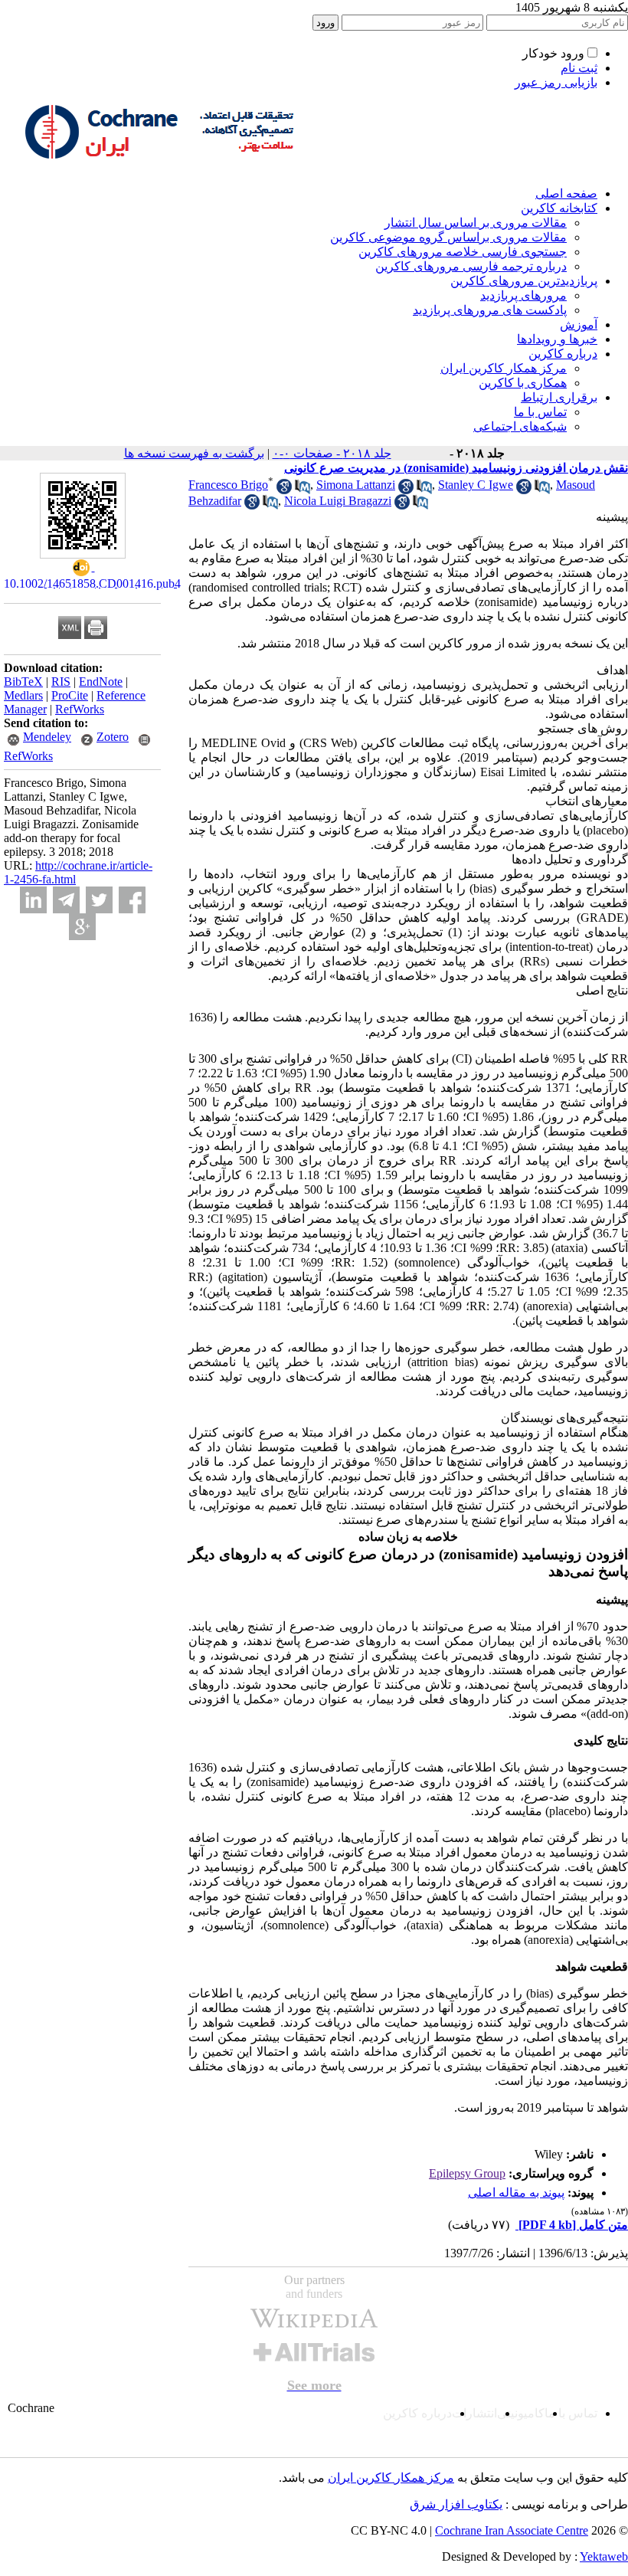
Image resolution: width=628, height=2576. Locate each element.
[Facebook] (132, 900)
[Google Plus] (82, 927)
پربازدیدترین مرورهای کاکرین (524, 281)
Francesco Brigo (228, 485)
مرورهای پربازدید (523, 295)
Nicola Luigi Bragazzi (338, 501)
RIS (61, 682)
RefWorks (80, 709)
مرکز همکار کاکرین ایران (504, 368)
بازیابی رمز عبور (556, 82)
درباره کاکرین (563, 354)
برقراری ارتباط (559, 397)
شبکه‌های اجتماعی (520, 426)
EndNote (101, 682)
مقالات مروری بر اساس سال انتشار (476, 223)
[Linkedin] (33, 900)
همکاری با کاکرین (523, 383)
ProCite (70, 695)
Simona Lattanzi (356, 485)
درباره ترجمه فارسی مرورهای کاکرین (471, 266)
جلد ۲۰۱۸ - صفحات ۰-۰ (332, 453)
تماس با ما (540, 412)
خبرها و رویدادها (557, 339)
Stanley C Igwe (476, 485)
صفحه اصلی (566, 193)
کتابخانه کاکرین (559, 208)
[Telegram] (66, 900)
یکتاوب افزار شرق (456, 2504)
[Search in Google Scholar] (284, 490)
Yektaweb (604, 2556)
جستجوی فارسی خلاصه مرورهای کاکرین (463, 252)
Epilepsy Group (467, 2173)
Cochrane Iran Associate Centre (512, 2530)
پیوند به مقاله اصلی (516, 2193)
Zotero (113, 737)
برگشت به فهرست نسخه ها (194, 453)
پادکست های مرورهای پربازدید (490, 310)
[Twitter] (99, 900)
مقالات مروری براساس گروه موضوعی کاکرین (448, 237)
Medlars (23, 695)
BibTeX (23, 682)
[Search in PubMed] (303, 490)
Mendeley (47, 737)
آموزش (579, 324)
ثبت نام (579, 68)
